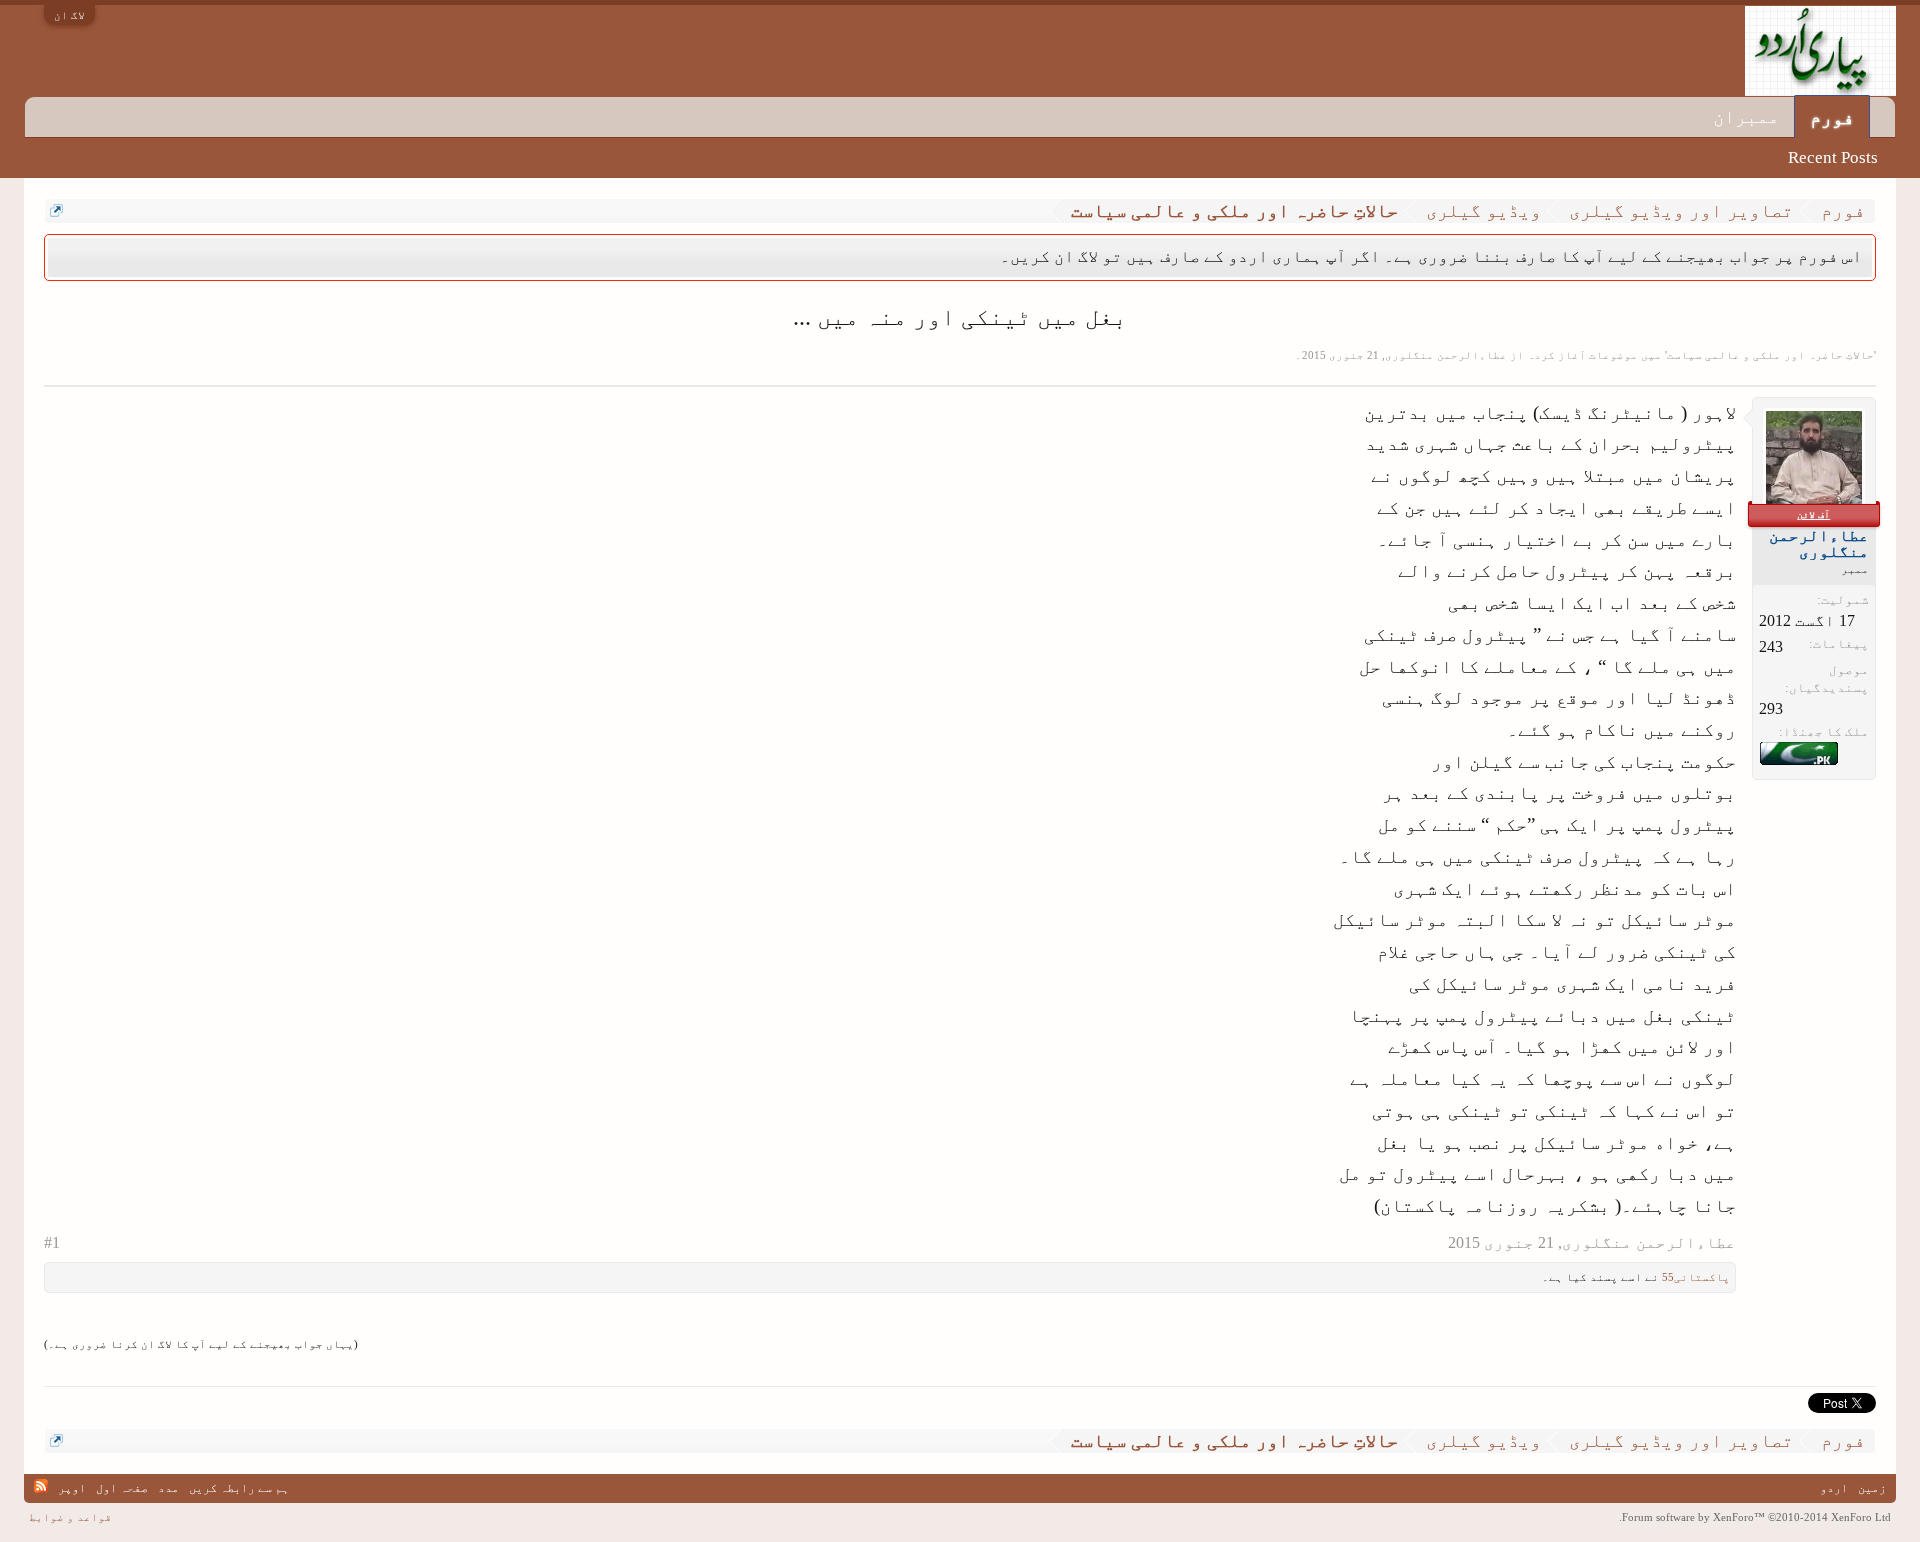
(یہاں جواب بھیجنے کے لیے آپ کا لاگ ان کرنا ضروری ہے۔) (201, 1344)
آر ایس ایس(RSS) (41, 1486)
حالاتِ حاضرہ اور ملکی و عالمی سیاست (1770, 355)
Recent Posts (1833, 157)
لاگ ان (69, 15)
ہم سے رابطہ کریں (239, 1488)
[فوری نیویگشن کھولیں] (56, 210)
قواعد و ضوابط (70, 1517)
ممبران (1746, 116)
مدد (168, 1488)
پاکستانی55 (1696, 1277)
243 (1771, 646)
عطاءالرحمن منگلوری (1446, 355)
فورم (1832, 117)
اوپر (72, 1488)
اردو (1834, 1488)
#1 (52, 1242)
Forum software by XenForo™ (1755, 1517)
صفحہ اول (122, 1488)
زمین (1872, 1488)
